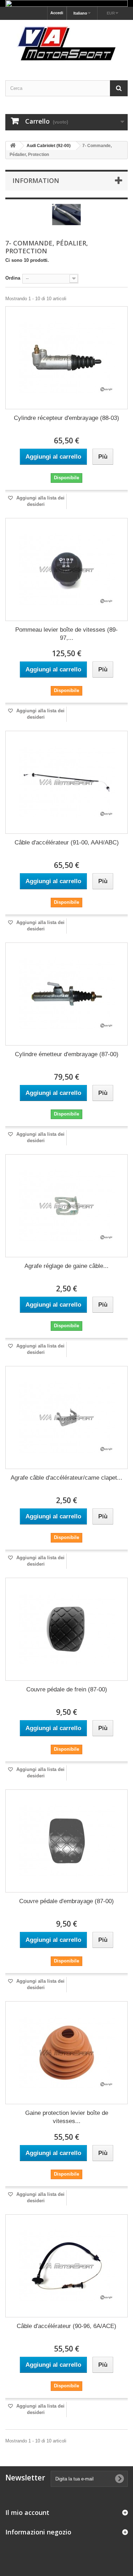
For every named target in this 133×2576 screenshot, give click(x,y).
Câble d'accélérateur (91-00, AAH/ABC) (67, 843)
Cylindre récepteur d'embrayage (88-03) (66, 418)
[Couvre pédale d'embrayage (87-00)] (66, 1841)
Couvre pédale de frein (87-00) (67, 1689)
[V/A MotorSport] (66, 44)
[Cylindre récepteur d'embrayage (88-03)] (66, 358)
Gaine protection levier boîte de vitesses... (67, 2117)
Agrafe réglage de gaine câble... (66, 1266)
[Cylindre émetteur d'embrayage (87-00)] (66, 994)
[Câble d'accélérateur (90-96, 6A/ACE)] (66, 2266)
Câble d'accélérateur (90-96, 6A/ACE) (66, 2326)
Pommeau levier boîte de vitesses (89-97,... (66, 634)
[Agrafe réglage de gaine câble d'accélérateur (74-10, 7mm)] (66, 1206)
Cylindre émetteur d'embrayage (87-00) (67, 1054)
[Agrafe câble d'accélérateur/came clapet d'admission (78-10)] (66, 1417)
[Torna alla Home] (13, 146)
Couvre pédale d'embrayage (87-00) (66, 1901)
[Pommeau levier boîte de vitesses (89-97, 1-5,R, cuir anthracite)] (66, 569)
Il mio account (27, 2512)
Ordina (13, 278)
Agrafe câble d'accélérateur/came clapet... (66, 1478)
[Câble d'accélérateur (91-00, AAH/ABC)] (66, 782)
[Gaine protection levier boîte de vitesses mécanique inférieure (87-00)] (66, 2053)
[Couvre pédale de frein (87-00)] (66, 1629)
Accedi (57, 13)
